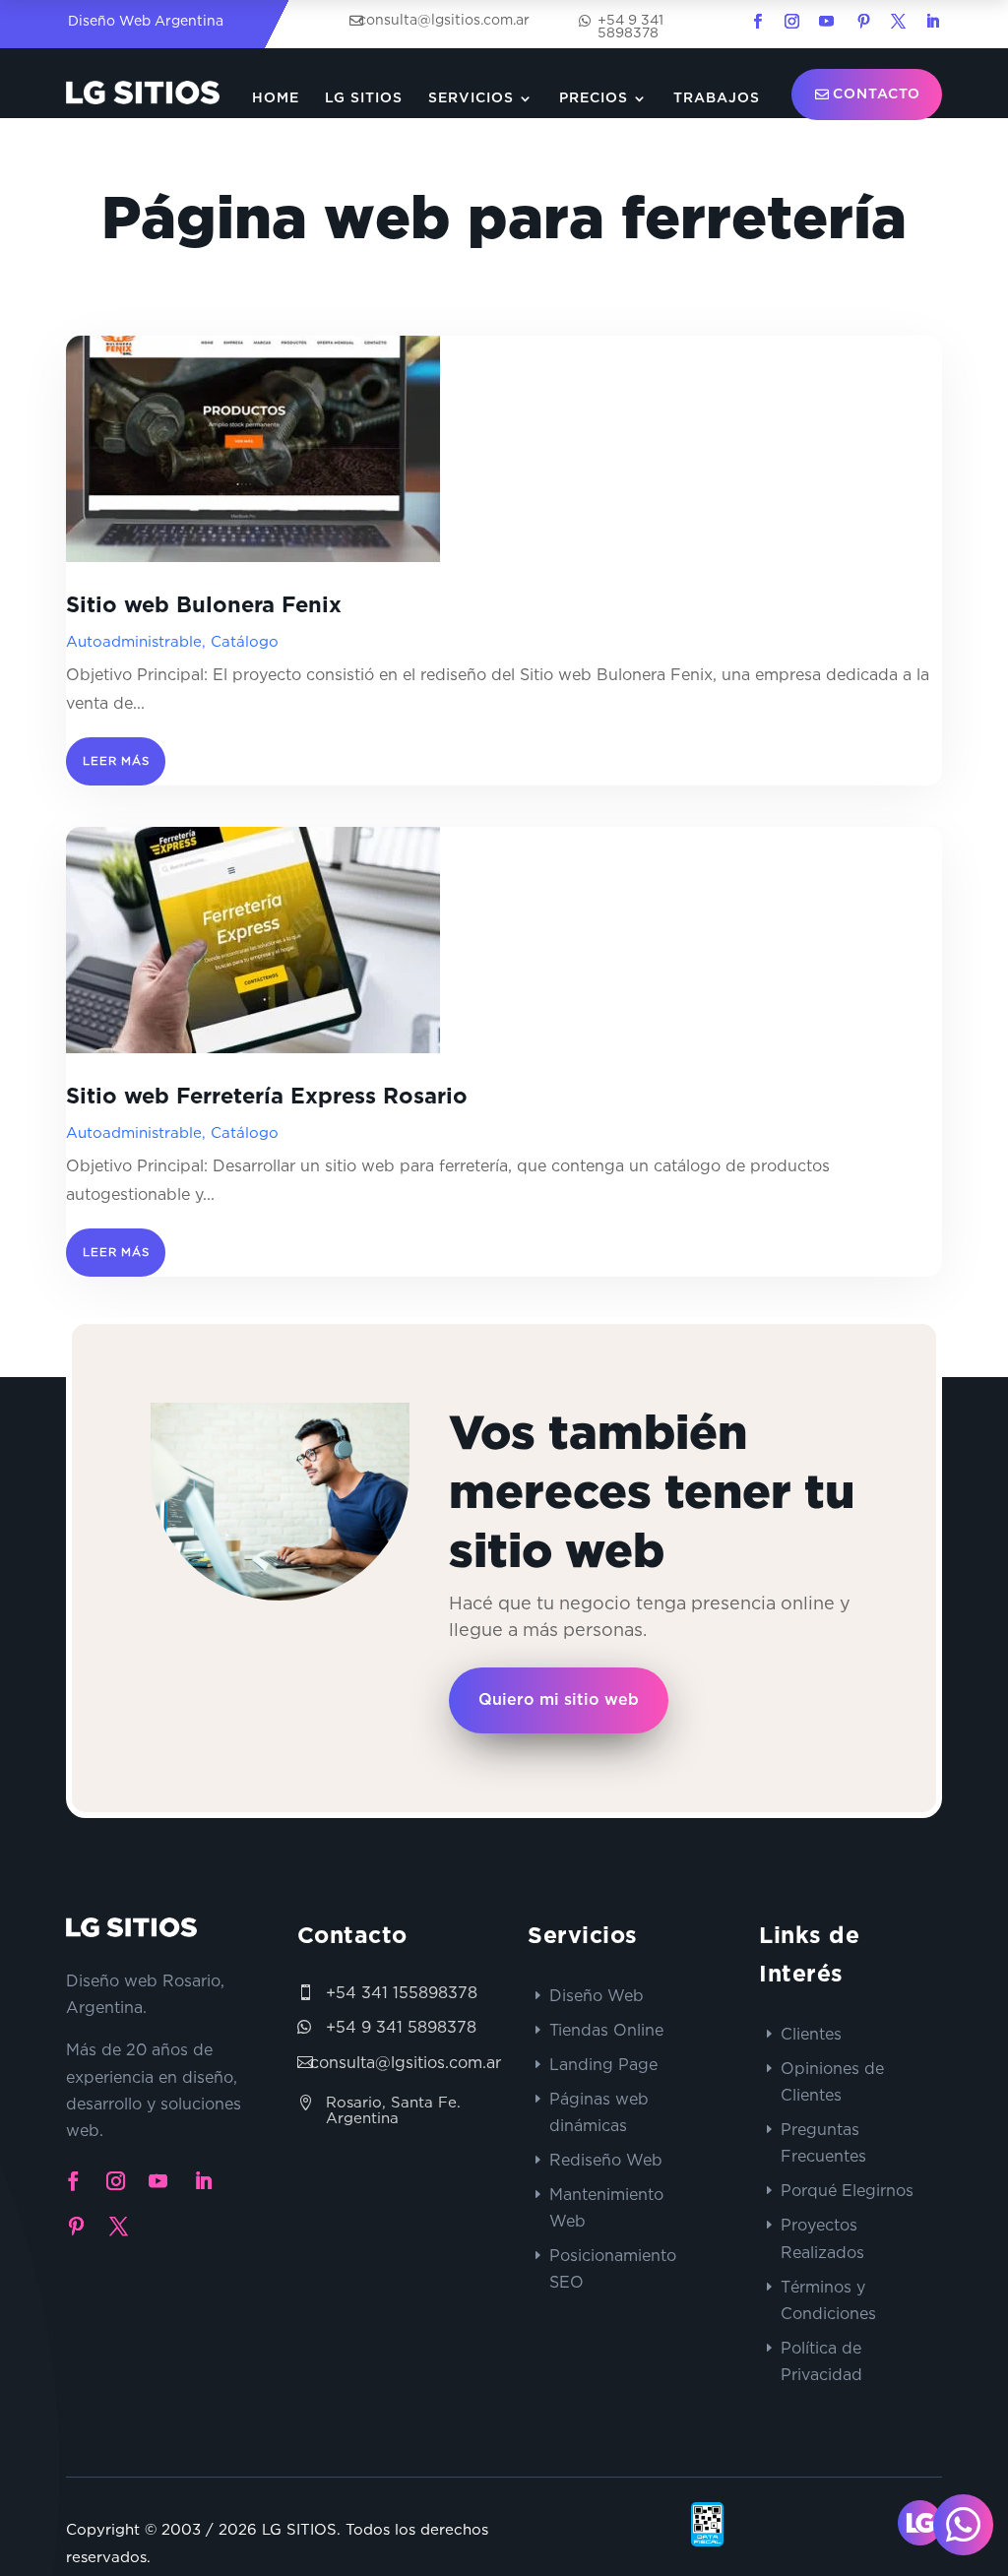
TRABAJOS (717, 98)
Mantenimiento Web (606, 2207)
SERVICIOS (471, 98)
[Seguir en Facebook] (757, 22)
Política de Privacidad (821, 2361)
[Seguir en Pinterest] (863, 22)
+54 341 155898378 (402, 1992)
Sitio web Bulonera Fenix (204, 605)
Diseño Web (597, 1995)
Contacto (877, 94)
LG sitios (364, 98)
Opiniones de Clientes (832, 2081)
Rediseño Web (606, 2160)
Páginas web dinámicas (599, 2112)
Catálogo (245, 641)
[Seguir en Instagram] (791, 22)
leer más (116, 761)
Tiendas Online (606, 2030)
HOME (276, 98)
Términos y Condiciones (828, 2300)
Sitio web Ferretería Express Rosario (267, 1097)
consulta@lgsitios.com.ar (406, 2062)
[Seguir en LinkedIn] (932, 22)
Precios (594, 98)
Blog (738, 153)
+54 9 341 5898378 (401, 2027)
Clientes (811, 2034)
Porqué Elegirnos (847, 2190)
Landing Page (603, 2064)
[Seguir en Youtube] (826, 22)
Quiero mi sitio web (559, 1700)
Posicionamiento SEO (613, 2268)
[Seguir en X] (898, 22)
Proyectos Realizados (822, 2238)
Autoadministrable (134, 641)
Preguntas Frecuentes (823, 2142)
